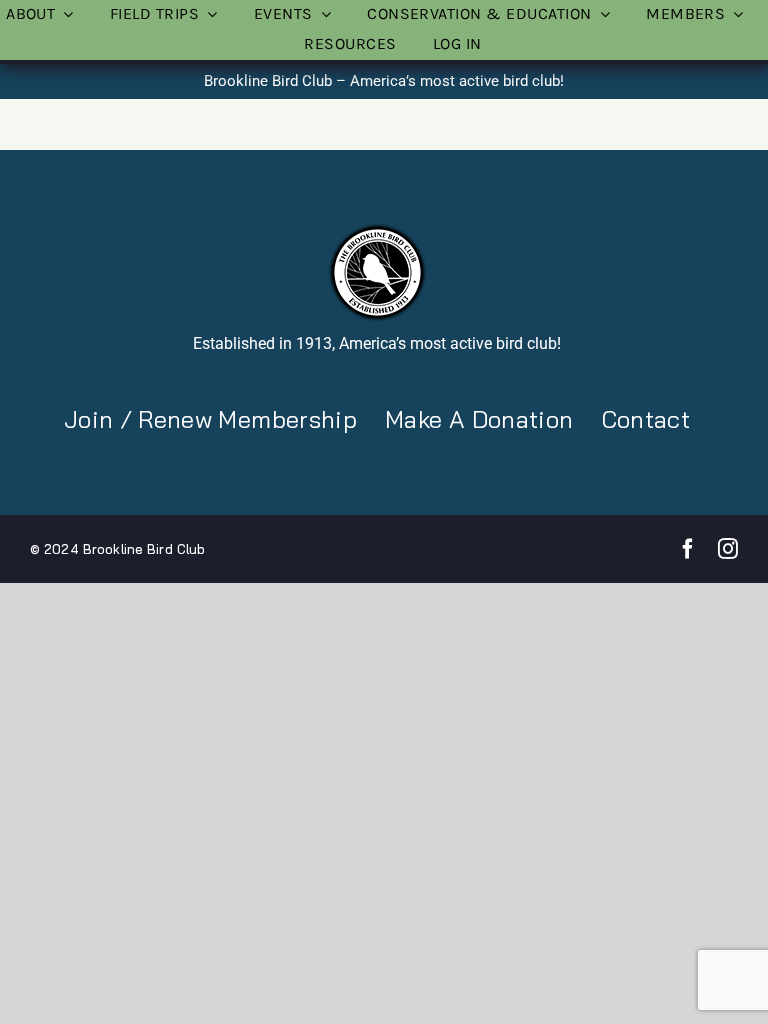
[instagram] (728, 549)
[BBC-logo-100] (377, 229)
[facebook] (688, 549)
